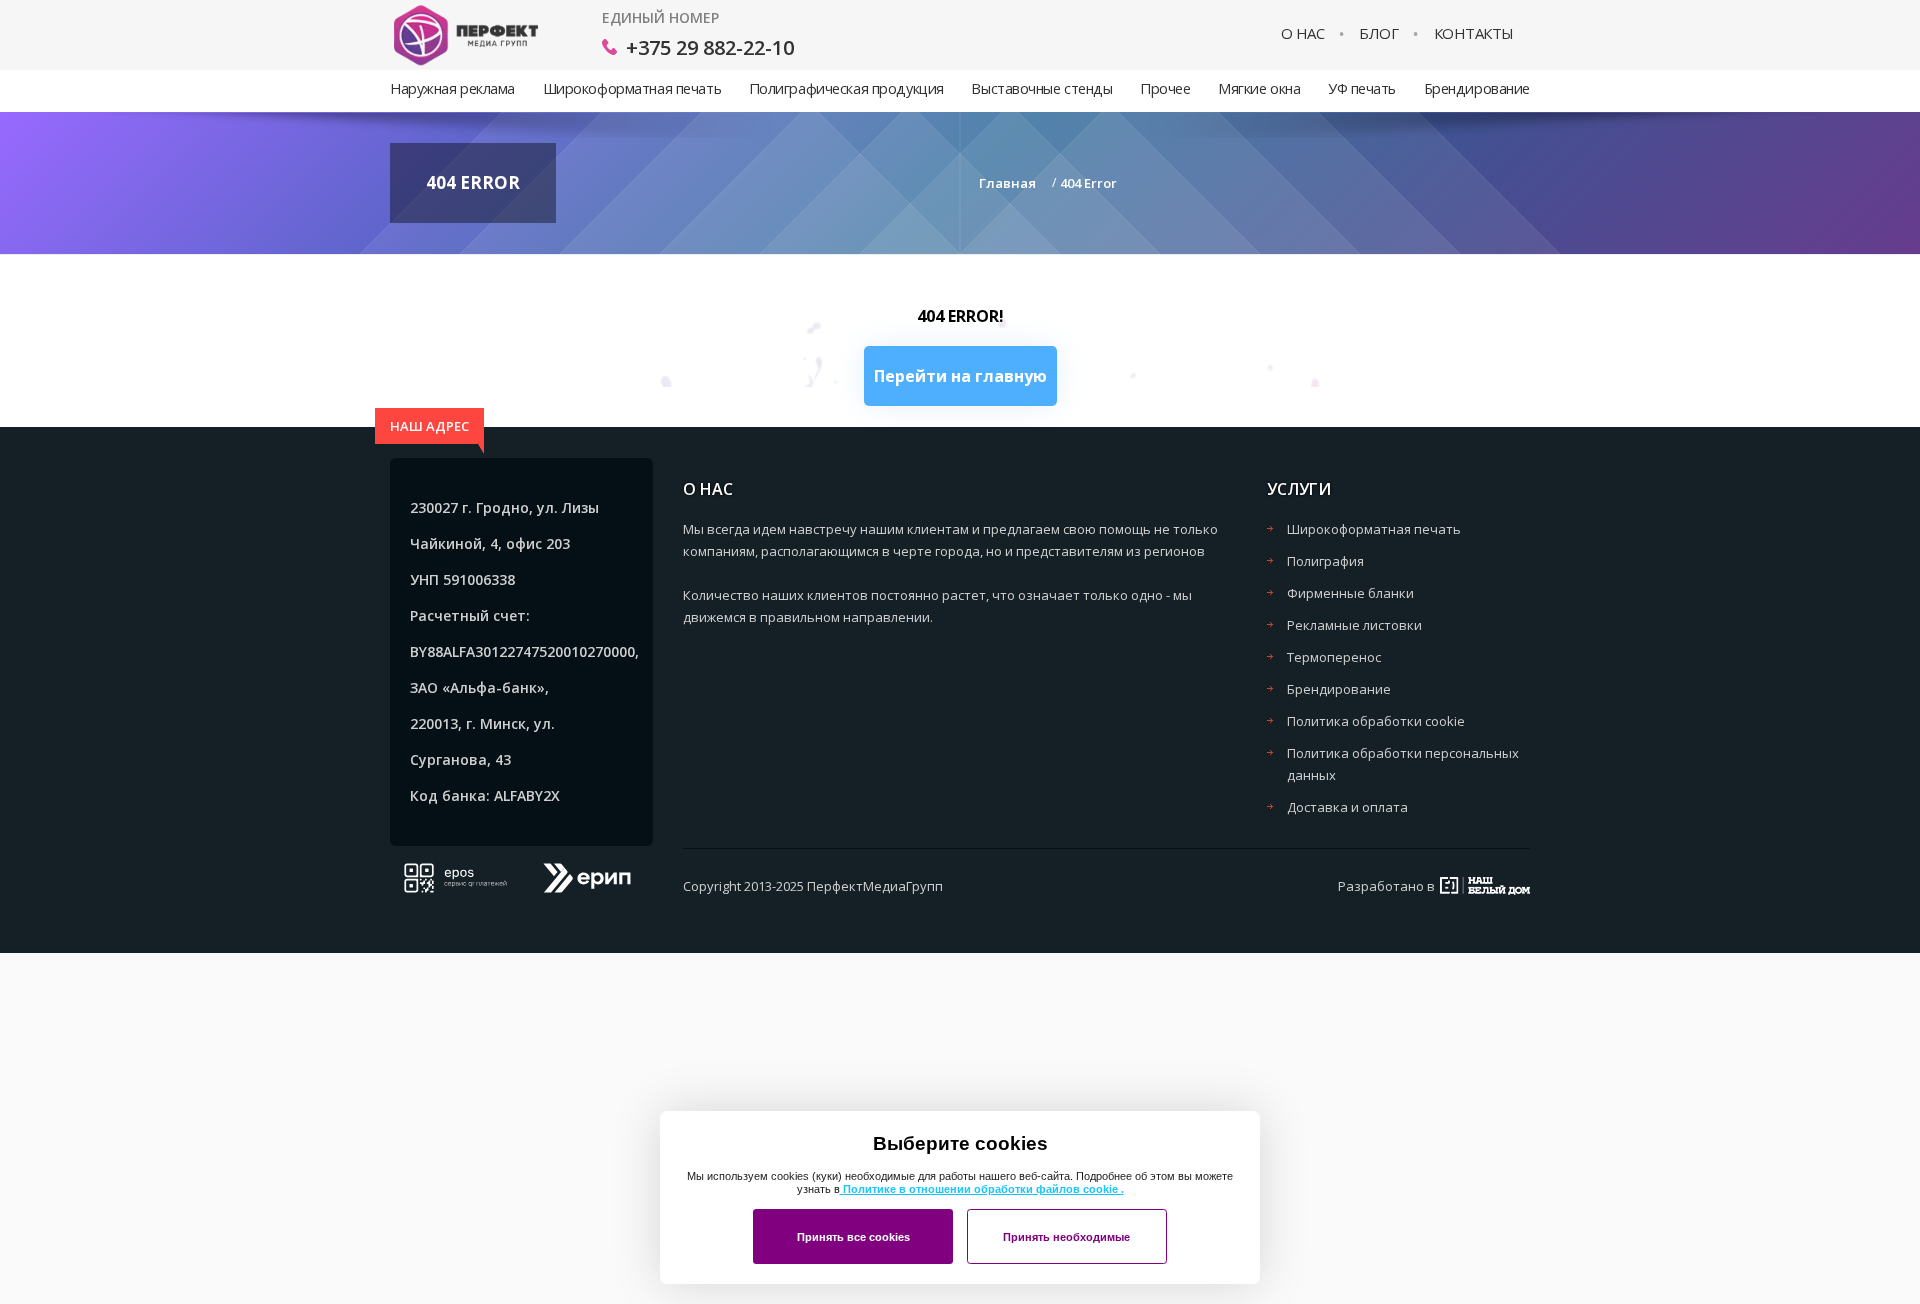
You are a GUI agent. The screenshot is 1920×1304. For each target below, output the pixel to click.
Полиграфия (1325, 561)
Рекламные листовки (1354, 625)
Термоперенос (1334, 657)
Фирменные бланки (1350, 593)
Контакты (1474, 33)
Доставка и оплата (1347, 807)
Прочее (1165, 88)
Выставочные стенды (1041, 88)
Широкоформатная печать (632, 88)
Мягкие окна (1259, 88)
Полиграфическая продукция (846, 88)
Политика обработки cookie (1376, 721)
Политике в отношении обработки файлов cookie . (982, 1189)
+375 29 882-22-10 (710, 47)
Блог (1378, 33)
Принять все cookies (853, 1237)
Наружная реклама (452, 88)
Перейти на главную (960, 376)
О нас (1303, 33)
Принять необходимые (1066, 1237)
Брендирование (1477, 88)
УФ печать (1362, 88)
